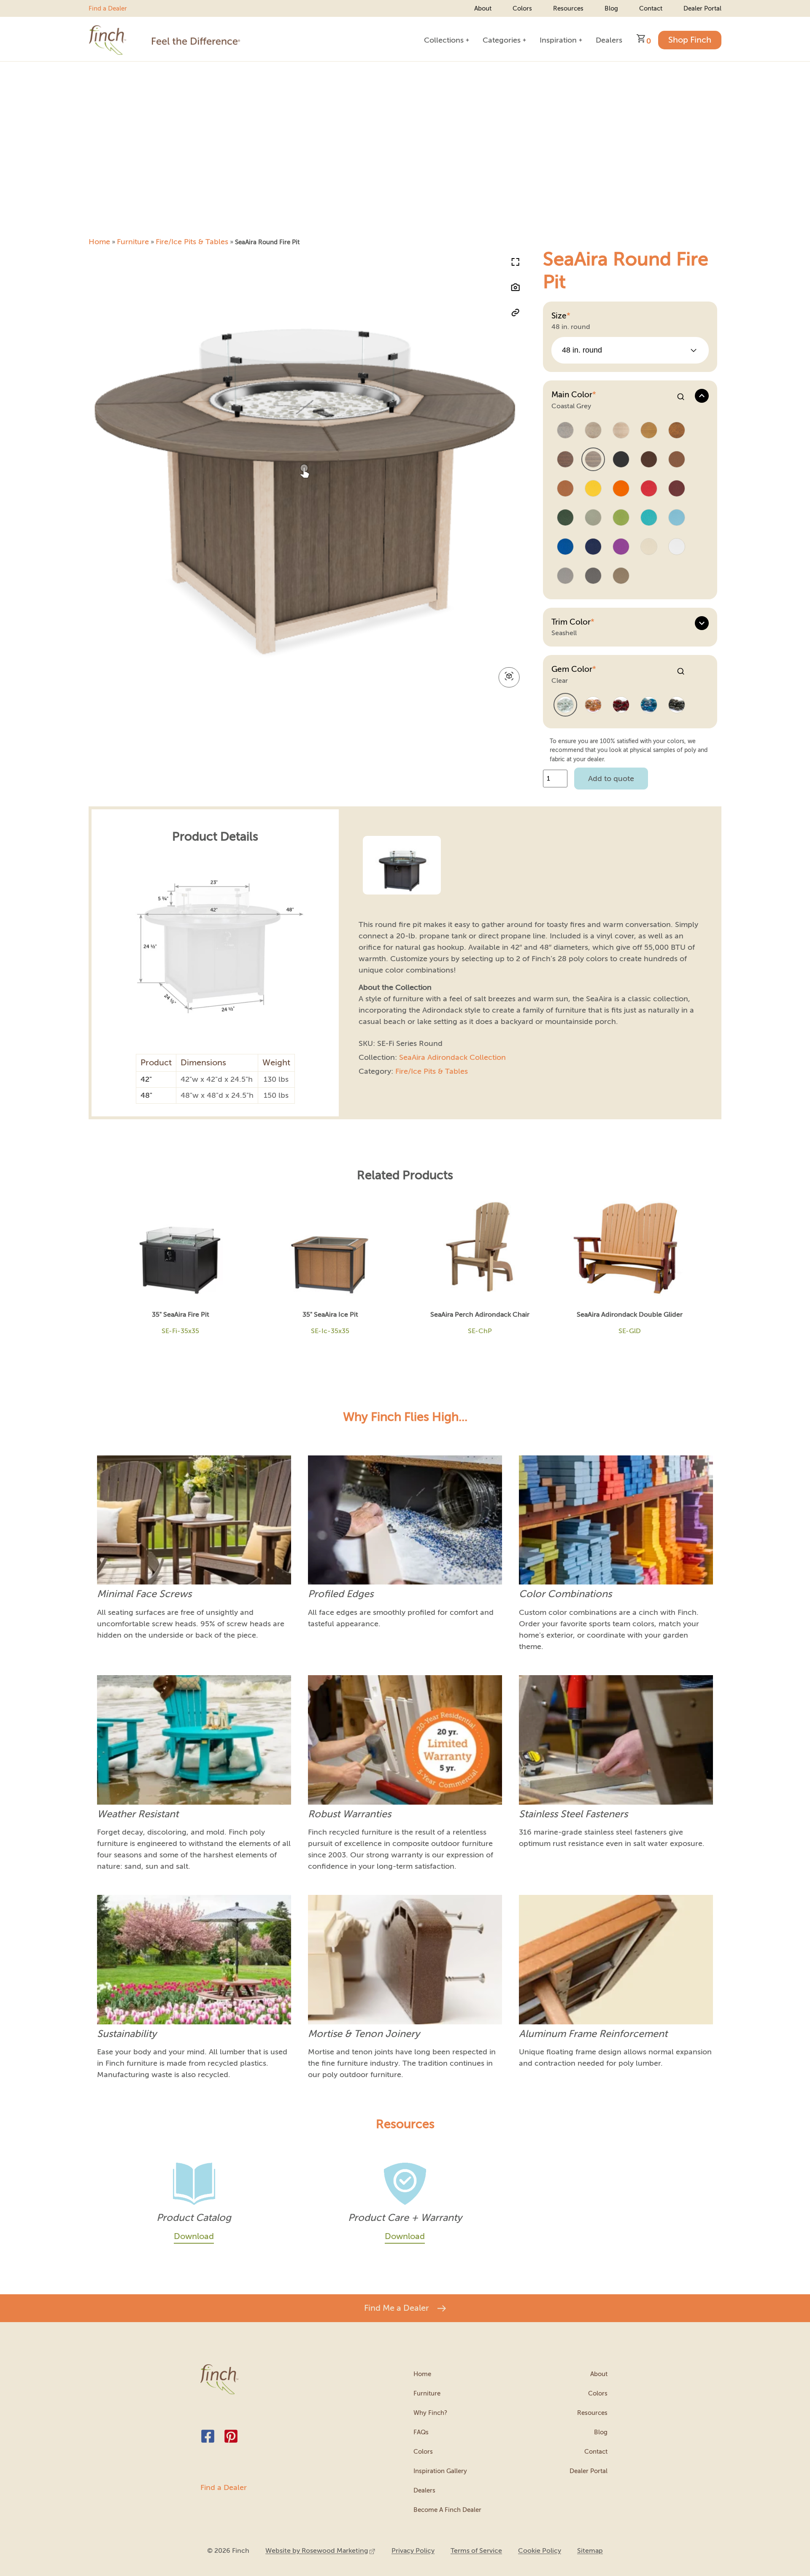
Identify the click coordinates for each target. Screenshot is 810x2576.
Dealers (424, 2490)
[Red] (649, 489)
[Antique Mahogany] (677, 431)
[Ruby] (621, 705)
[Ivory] (649, 547)
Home (99, 242)
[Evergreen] (565, 518)
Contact (651, 8)
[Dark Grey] (593, 576)
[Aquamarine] (649, 705)
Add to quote (611, 779)
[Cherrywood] (677, 489)
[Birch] (593, 431)
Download (194, 2236)
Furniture (133, 242)
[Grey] (565, 576)
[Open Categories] (524, 40)
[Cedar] (565, 489)
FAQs (421, 2432)
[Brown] (649, 460)
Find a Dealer (108, 8)
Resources (568, 8)
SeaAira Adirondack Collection (452, 1057)
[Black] (621, 460)
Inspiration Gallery (440, 2471)
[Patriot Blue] (593, 547)
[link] (320, 2551)
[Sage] (593, 518)
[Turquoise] (649, 518)
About (483, 8)
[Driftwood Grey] (565, 431)
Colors (522, 8)
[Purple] (621, 547)
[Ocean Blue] (677, 518)
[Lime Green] (621, 518)
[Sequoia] (677, 460)
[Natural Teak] (649, 431)
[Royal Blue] (565, 547)
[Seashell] (621, 431)
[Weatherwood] (621, 576)
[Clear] (565, 705)
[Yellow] (593, 489)
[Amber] (593, 705)
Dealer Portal (702, 8)
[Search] (681, 397)
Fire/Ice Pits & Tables (192, 242)
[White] (677, 547)
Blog (611, 8)
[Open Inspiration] (580, 40)
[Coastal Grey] (593, 460)
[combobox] (630, 350)
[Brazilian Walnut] (565, 460)
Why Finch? (430, 2413)
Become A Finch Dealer (447, 2510)
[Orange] (621, 489)
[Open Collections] (467, 40)
